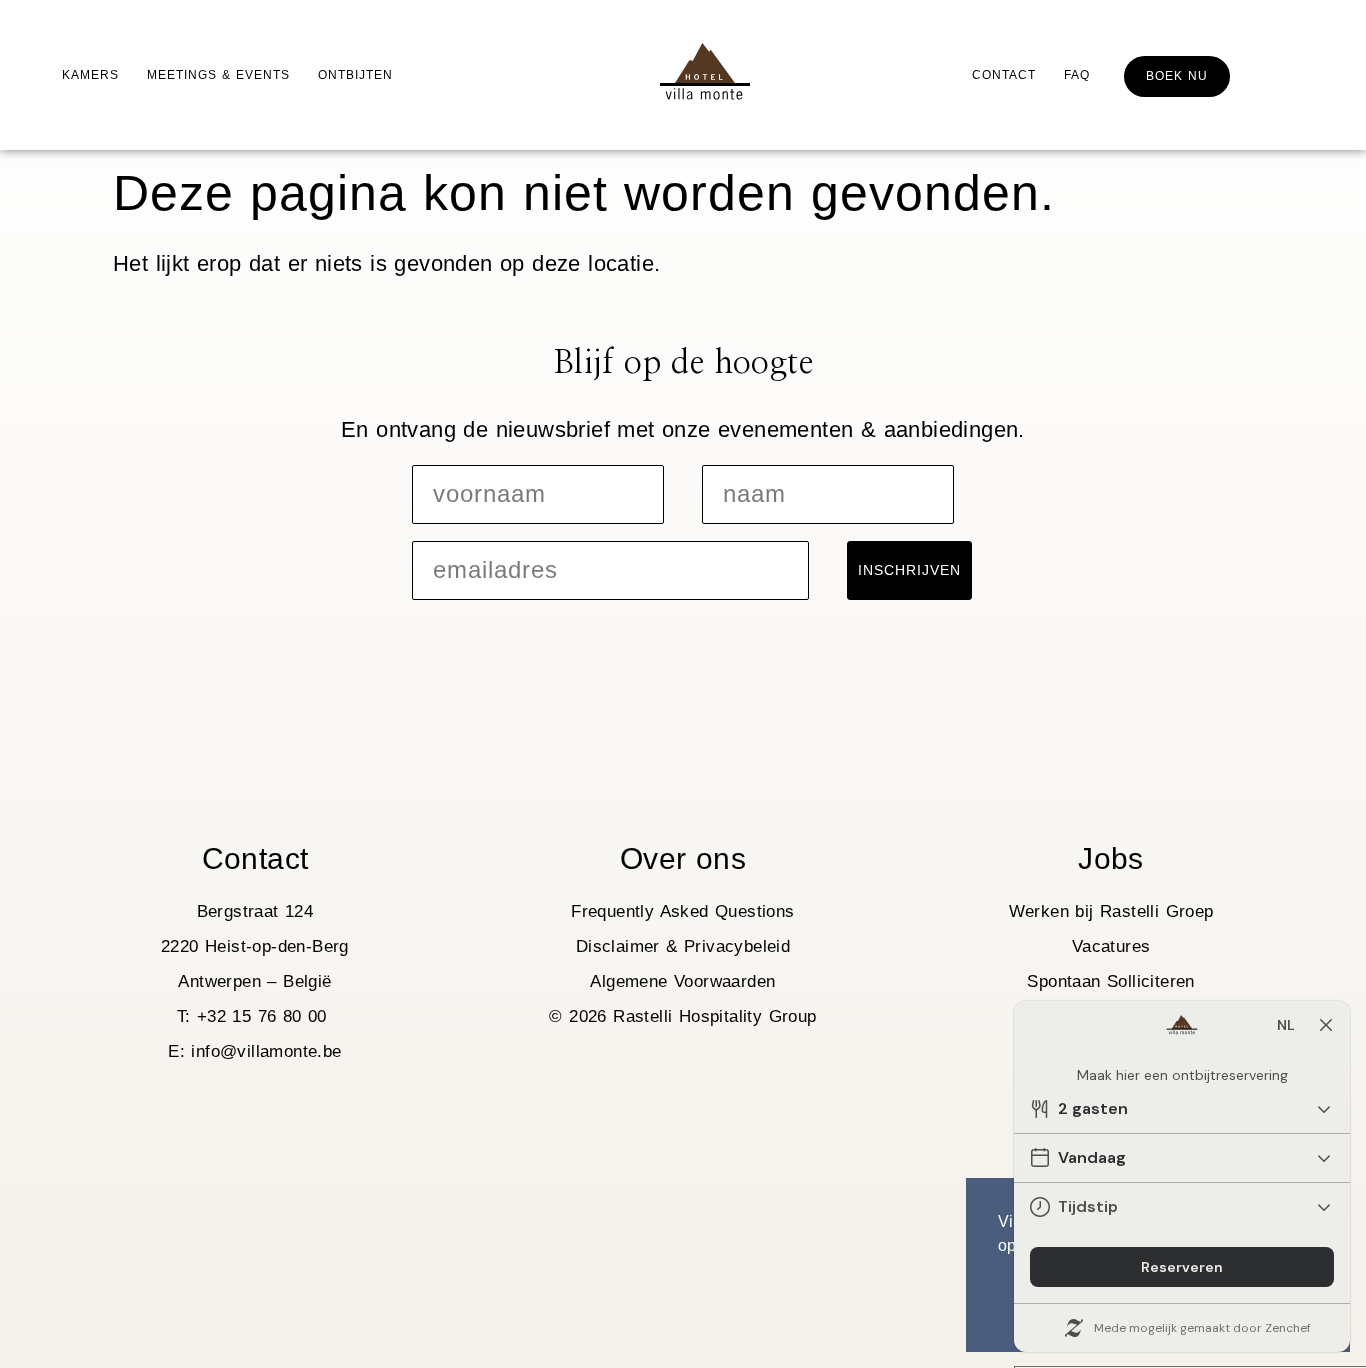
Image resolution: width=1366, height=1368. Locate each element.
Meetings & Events (218, 75)
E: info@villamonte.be (254, 1051)
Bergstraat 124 (255, 911)
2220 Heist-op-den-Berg (255, 946)
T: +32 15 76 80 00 (255, 1016)
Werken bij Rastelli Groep (1111, 911)
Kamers (90, 75)
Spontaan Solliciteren (1110, 981)
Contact (1004, 75)
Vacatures (1111, 946)
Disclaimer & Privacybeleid (683, 946)
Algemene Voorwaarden (682, 981)
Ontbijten (355, 75)
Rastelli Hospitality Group (714, 1016)
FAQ (1077, 75)
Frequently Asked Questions (682, 911)
